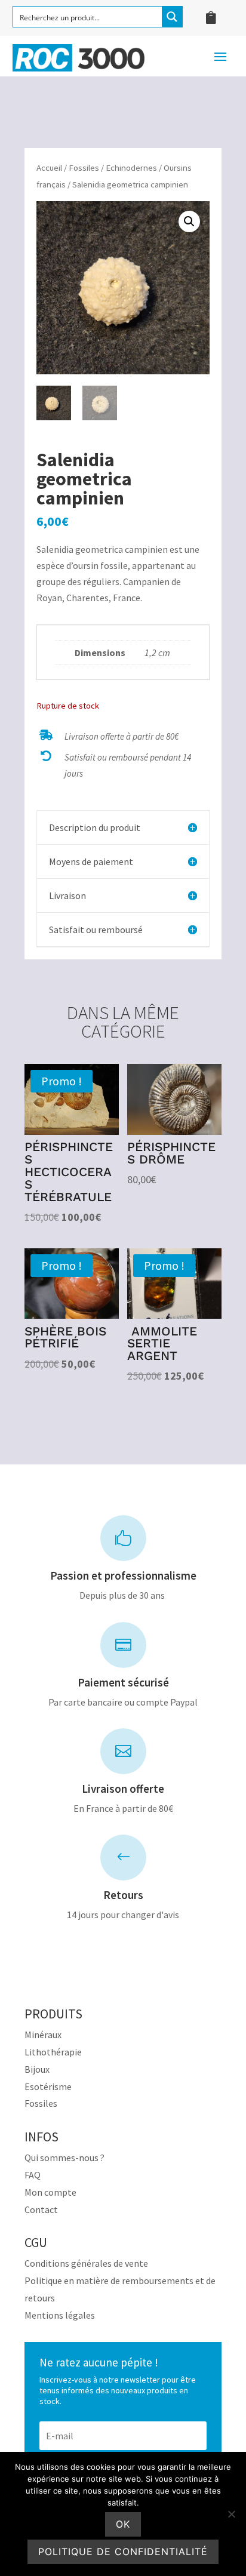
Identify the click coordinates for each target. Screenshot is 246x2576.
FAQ (33, 2175)
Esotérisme (48, 2086)
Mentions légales (60, 2315)
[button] (189, 221)
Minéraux (43, 2035)
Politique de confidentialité (123, 2552)
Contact (41, 2209)
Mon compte (50, 2192)
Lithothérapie (53, 2052)
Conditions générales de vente (86, 2263)
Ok (123, 2524)
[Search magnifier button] (172, 17)
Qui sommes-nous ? (64, 2158)
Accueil (49, 168)
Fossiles (84, 168)
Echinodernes (131, 168)
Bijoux (37, 2069)
